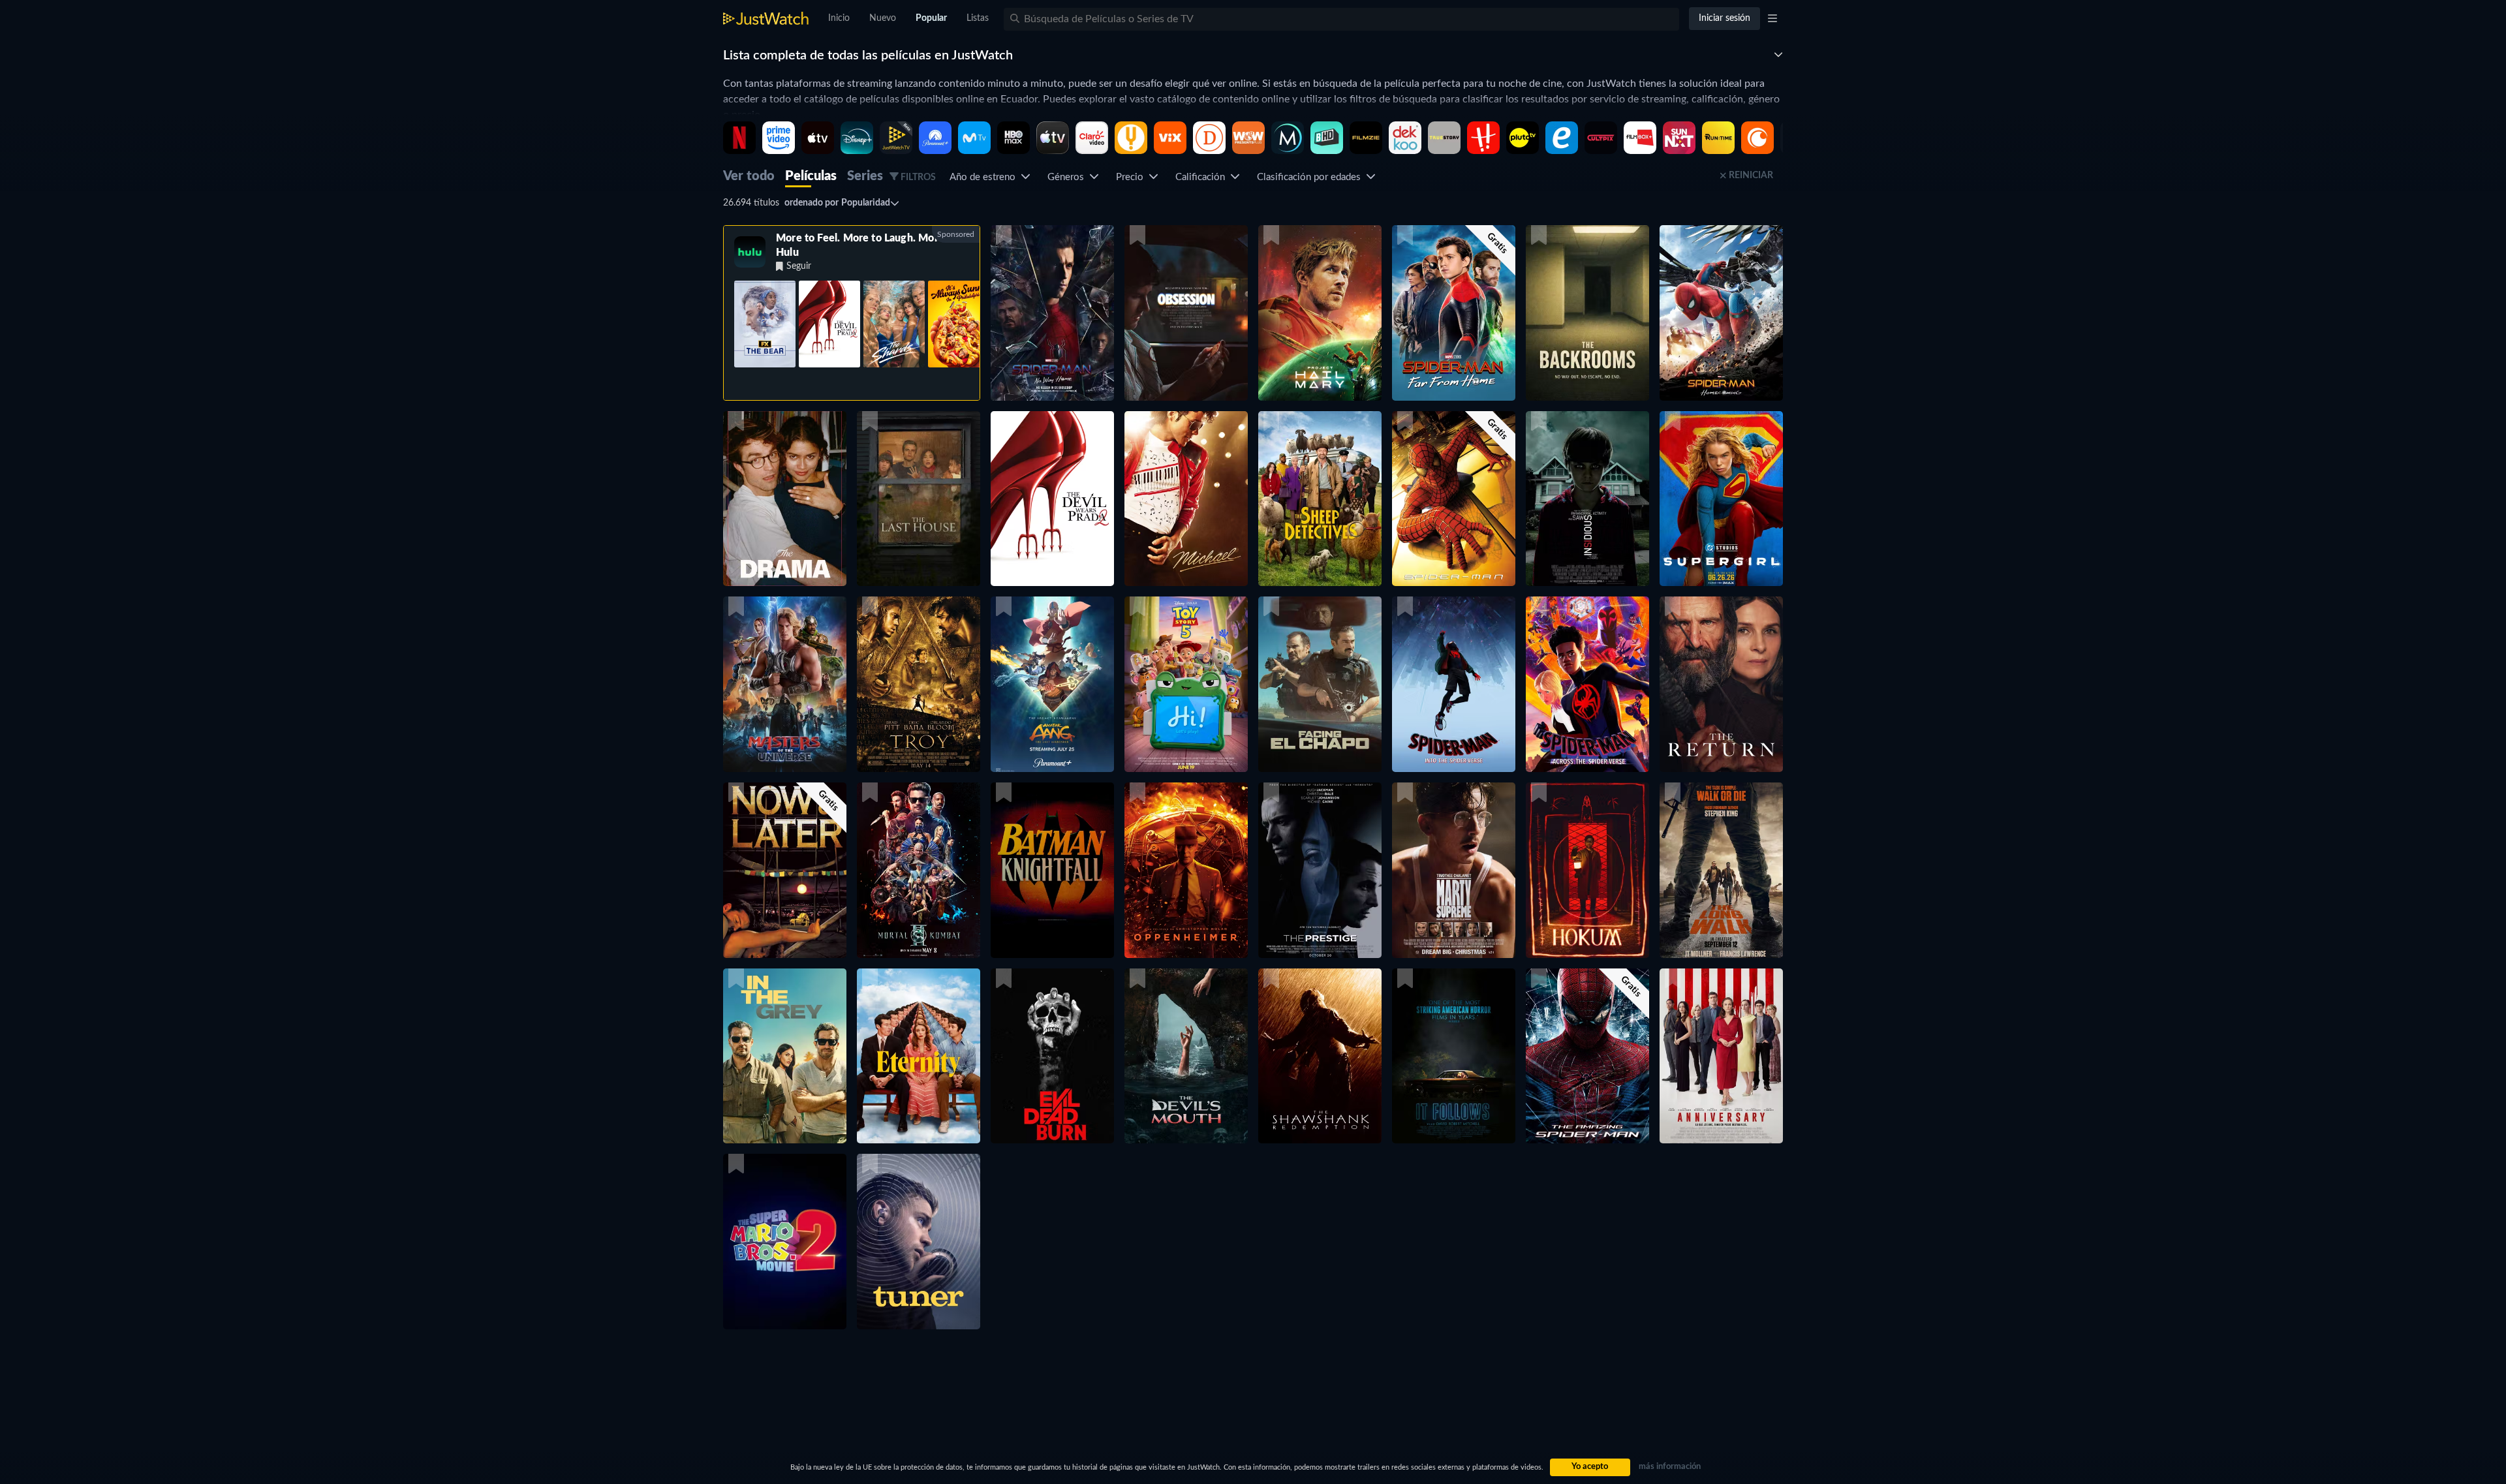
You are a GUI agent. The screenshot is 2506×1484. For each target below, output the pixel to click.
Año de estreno (985, 177)
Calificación (1203, 177)
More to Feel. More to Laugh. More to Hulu (866, 245)
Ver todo (749, 176)
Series (865, 176)
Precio (1132, 177)
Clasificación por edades (1311, 177)
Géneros (1068, 177)
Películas (811, 176)
